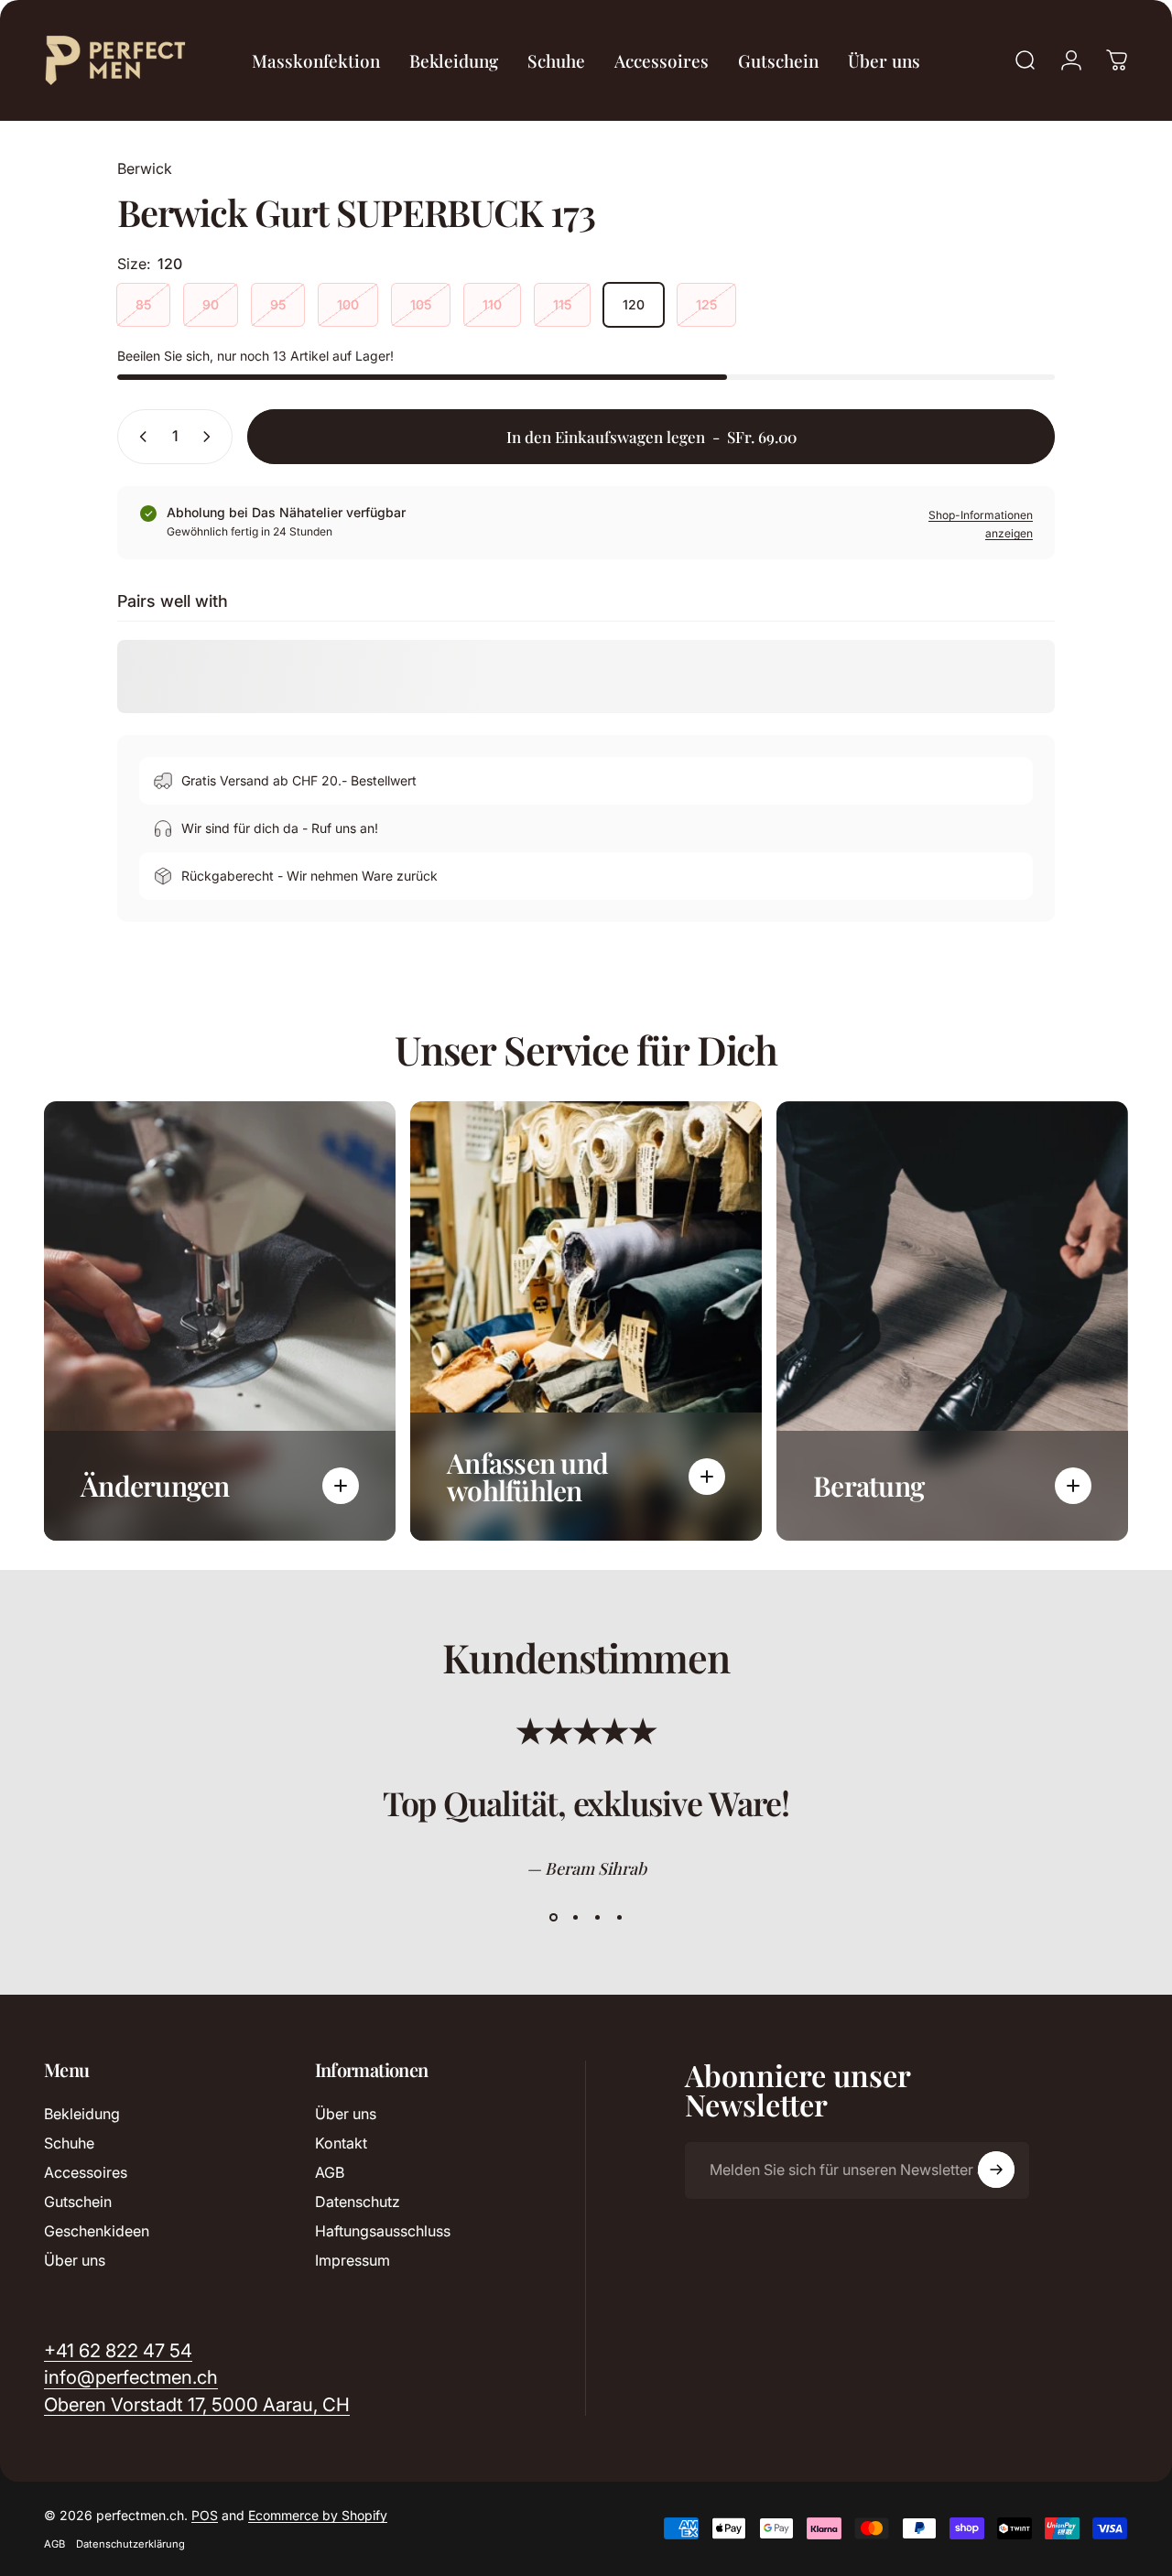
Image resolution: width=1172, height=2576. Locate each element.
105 (421, 304)
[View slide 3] (597, 1918)
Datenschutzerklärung (130, 2544)
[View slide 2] (575, 1918)
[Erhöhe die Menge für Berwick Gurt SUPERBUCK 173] (211, 437)
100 (348, 304)
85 (143, 304)
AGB (330, 2172)
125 (706, 304)
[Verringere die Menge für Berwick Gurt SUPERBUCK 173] (139, 437)
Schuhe (69, 2143)
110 (492, 304)
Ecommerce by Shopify (318, 2515)
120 (634, 304)
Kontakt (341, 2143)
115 (562, 304)
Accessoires (86, 2172)
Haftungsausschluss (383, 2231)
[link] (197, 2404)
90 (211, 304)
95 (278, 304)
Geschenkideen (97, 2231)
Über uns (75, 2260)
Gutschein (78, 2202)
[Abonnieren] (996, 2170)
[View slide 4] (619, 1918)
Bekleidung (82, 2114)
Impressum (353, 2260)
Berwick (145, 168)
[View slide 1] (553, 1918)
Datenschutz (358, 2202)
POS (205, 2515)
